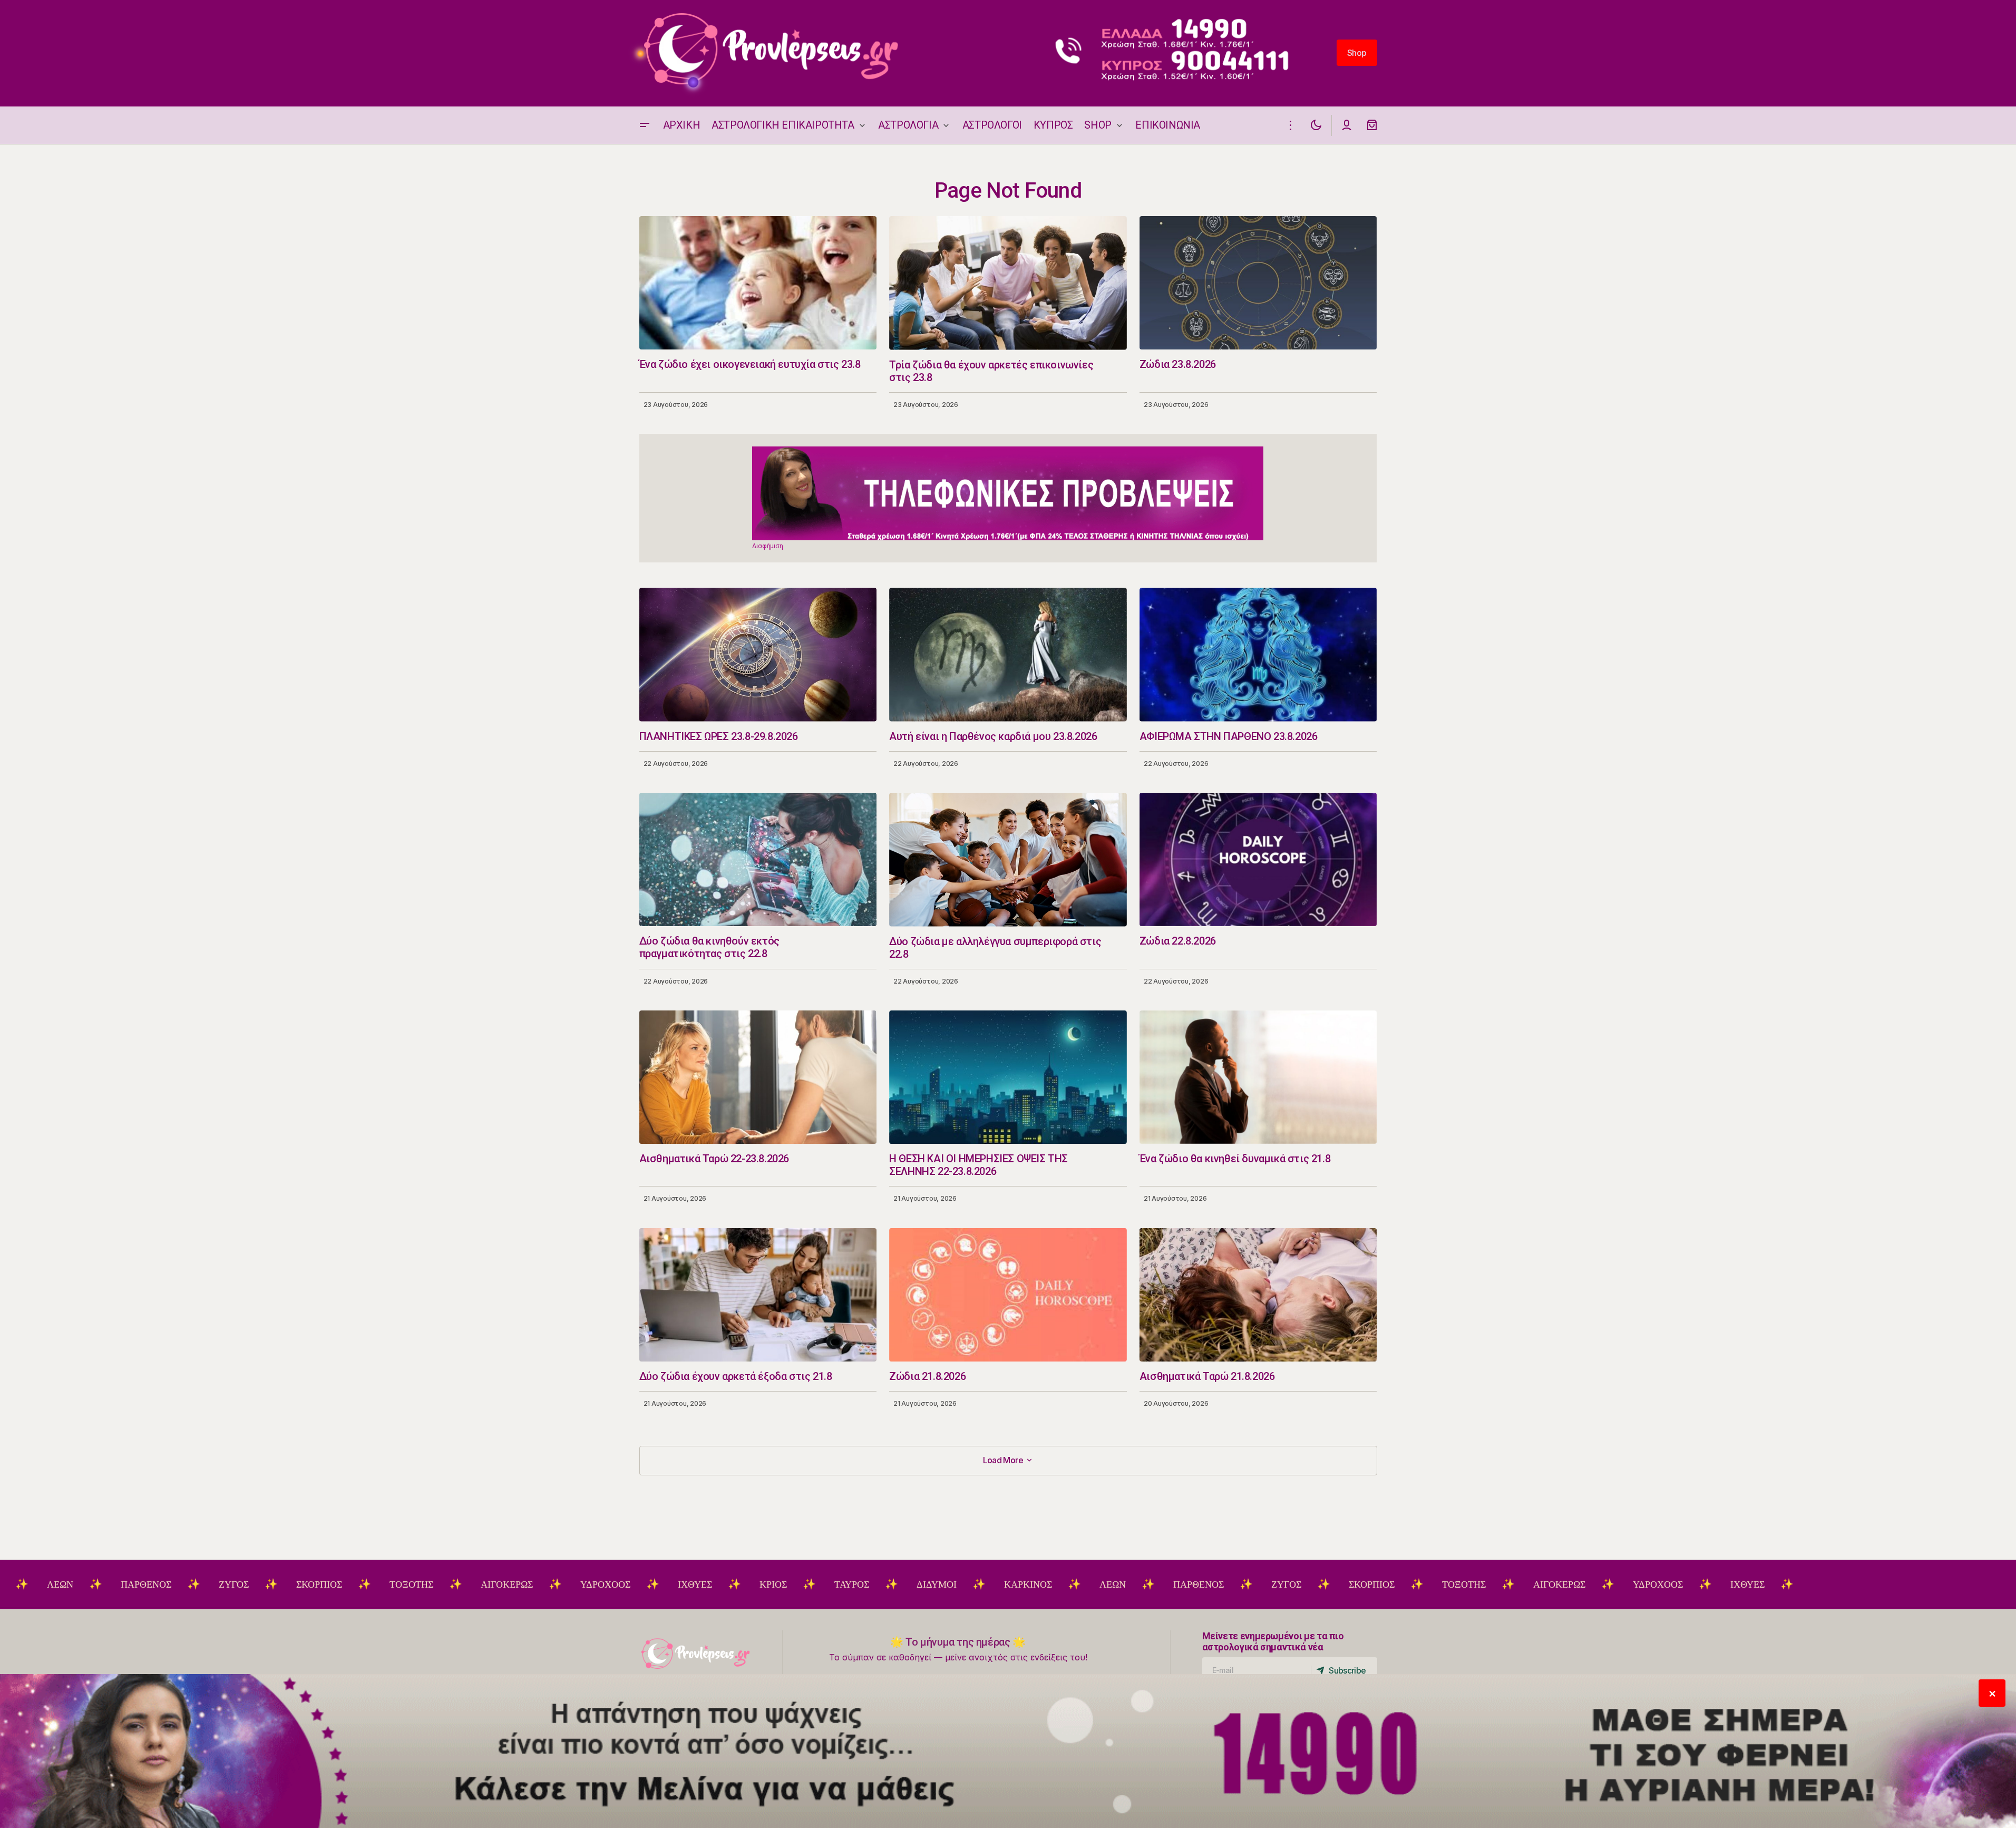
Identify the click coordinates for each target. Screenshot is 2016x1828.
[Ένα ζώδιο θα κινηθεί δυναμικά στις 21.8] (1258, 1077)
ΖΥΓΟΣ (116, 1584)
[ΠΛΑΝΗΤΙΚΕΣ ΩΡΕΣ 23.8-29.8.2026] (758, 654)
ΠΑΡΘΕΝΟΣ (28, 1584)
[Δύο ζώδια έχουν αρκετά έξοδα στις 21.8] (758, 1295)
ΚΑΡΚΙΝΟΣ (910, 1584)
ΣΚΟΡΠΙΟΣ (201, 1584)
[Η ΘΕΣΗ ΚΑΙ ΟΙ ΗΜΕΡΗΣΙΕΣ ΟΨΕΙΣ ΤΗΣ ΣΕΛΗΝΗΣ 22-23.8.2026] (1008, 1077)
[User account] (1347, 125)
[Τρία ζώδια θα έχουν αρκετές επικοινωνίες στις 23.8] (1008, 283)
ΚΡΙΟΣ (655, 1584)
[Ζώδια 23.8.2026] (1258, 283)
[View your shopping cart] (1372, 125)
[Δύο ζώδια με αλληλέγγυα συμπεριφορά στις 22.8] (1008, 860)
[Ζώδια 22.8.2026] (1258, 859)
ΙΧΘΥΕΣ (577, 1584)
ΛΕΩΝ (995, 1584)
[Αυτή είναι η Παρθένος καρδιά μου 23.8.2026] (1008, 655)
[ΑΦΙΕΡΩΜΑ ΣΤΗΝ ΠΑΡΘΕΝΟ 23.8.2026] (1258, 654)
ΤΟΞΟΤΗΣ (293, 1584)
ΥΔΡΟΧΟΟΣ (487, 1584)
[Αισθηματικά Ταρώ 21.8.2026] (1258, 1295)
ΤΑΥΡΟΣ (734, 1584)
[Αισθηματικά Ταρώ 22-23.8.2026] (758, 1077)
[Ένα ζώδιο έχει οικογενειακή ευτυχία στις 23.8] (758, 283)
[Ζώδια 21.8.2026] (1008, 1295)
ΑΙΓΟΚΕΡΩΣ (389, 1584)
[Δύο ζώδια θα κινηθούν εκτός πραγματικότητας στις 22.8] (758, 859)
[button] (645, 125)
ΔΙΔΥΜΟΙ (819, 1584)
